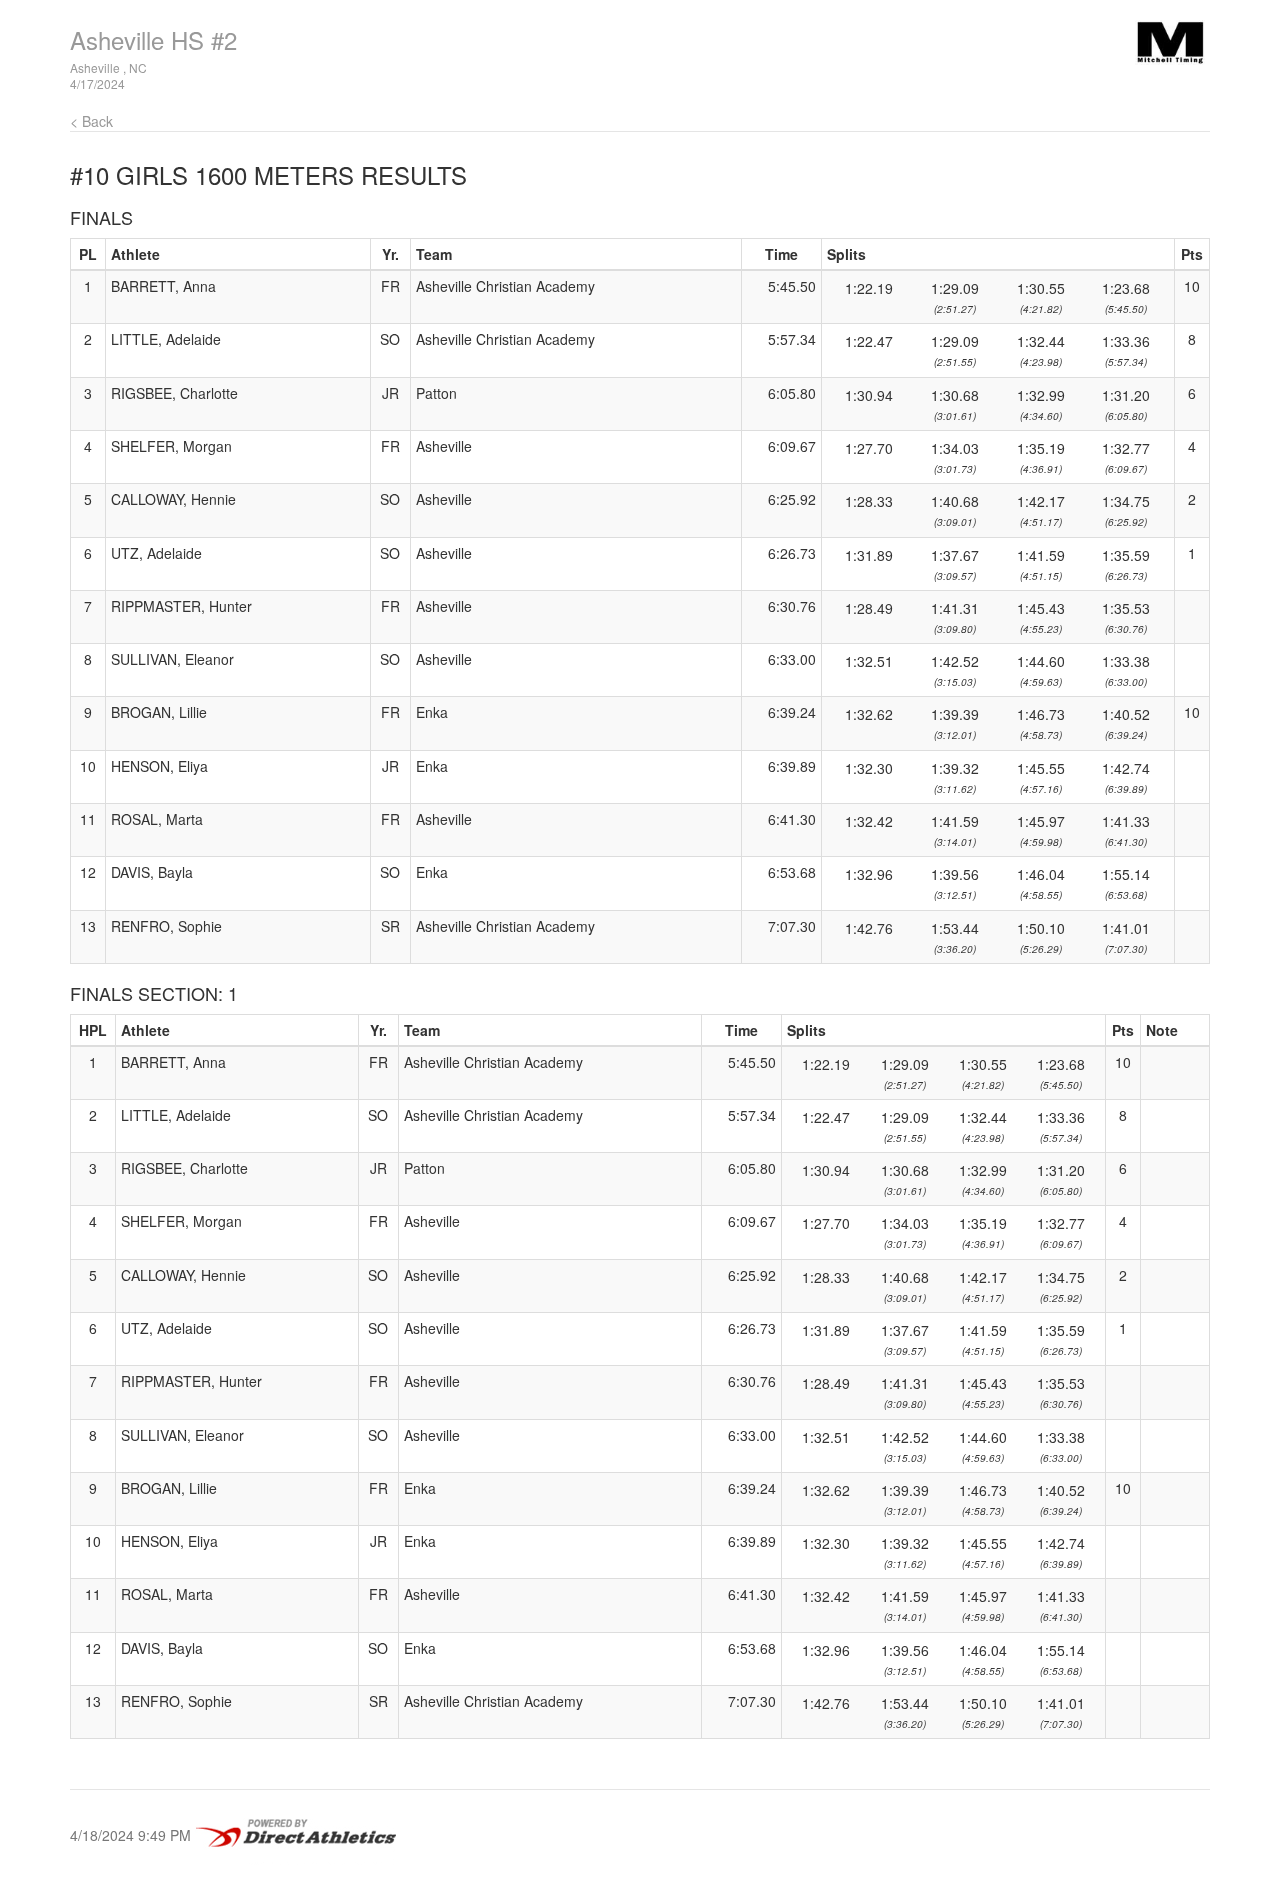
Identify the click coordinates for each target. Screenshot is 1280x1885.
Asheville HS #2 (153, 39)
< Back (91, 121)
